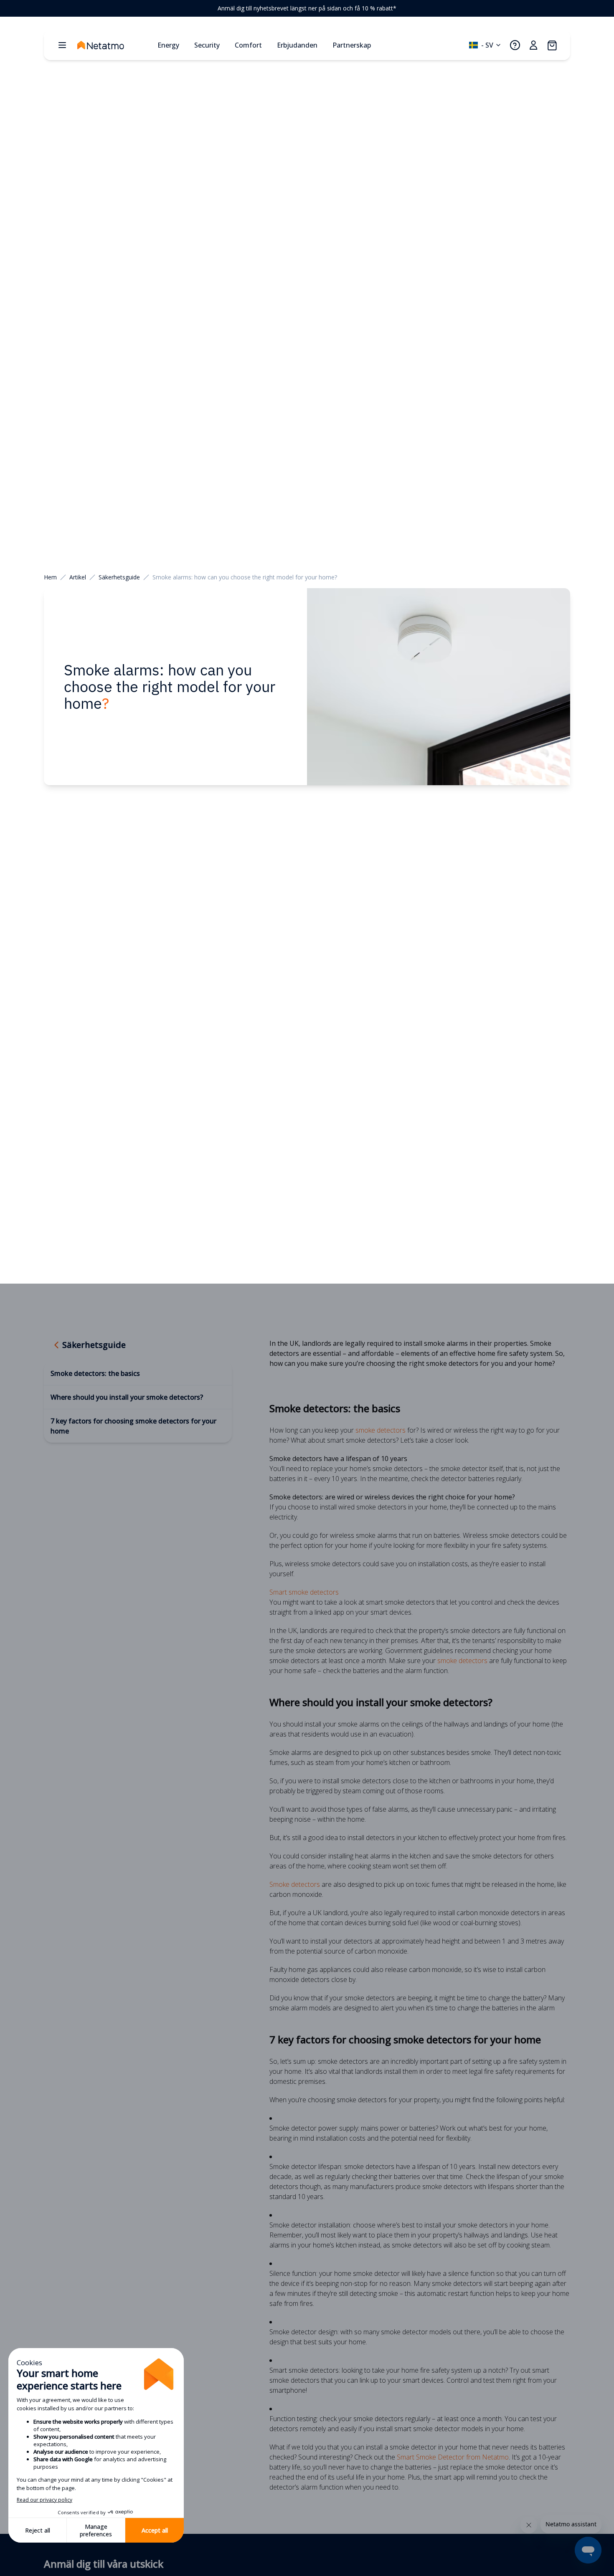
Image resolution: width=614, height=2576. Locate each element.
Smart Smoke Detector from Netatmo (453, 2457)
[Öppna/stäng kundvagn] (552, 45)
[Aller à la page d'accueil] (114, 45)
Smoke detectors (295, 1884)
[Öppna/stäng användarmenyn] (533, 45)
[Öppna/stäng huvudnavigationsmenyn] (62, 45)
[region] (307, 8)
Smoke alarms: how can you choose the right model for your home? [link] (245, 577)
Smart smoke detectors (304, 1592)
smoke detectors (381, 1430)
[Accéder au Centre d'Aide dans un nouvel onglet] (515, 45)
